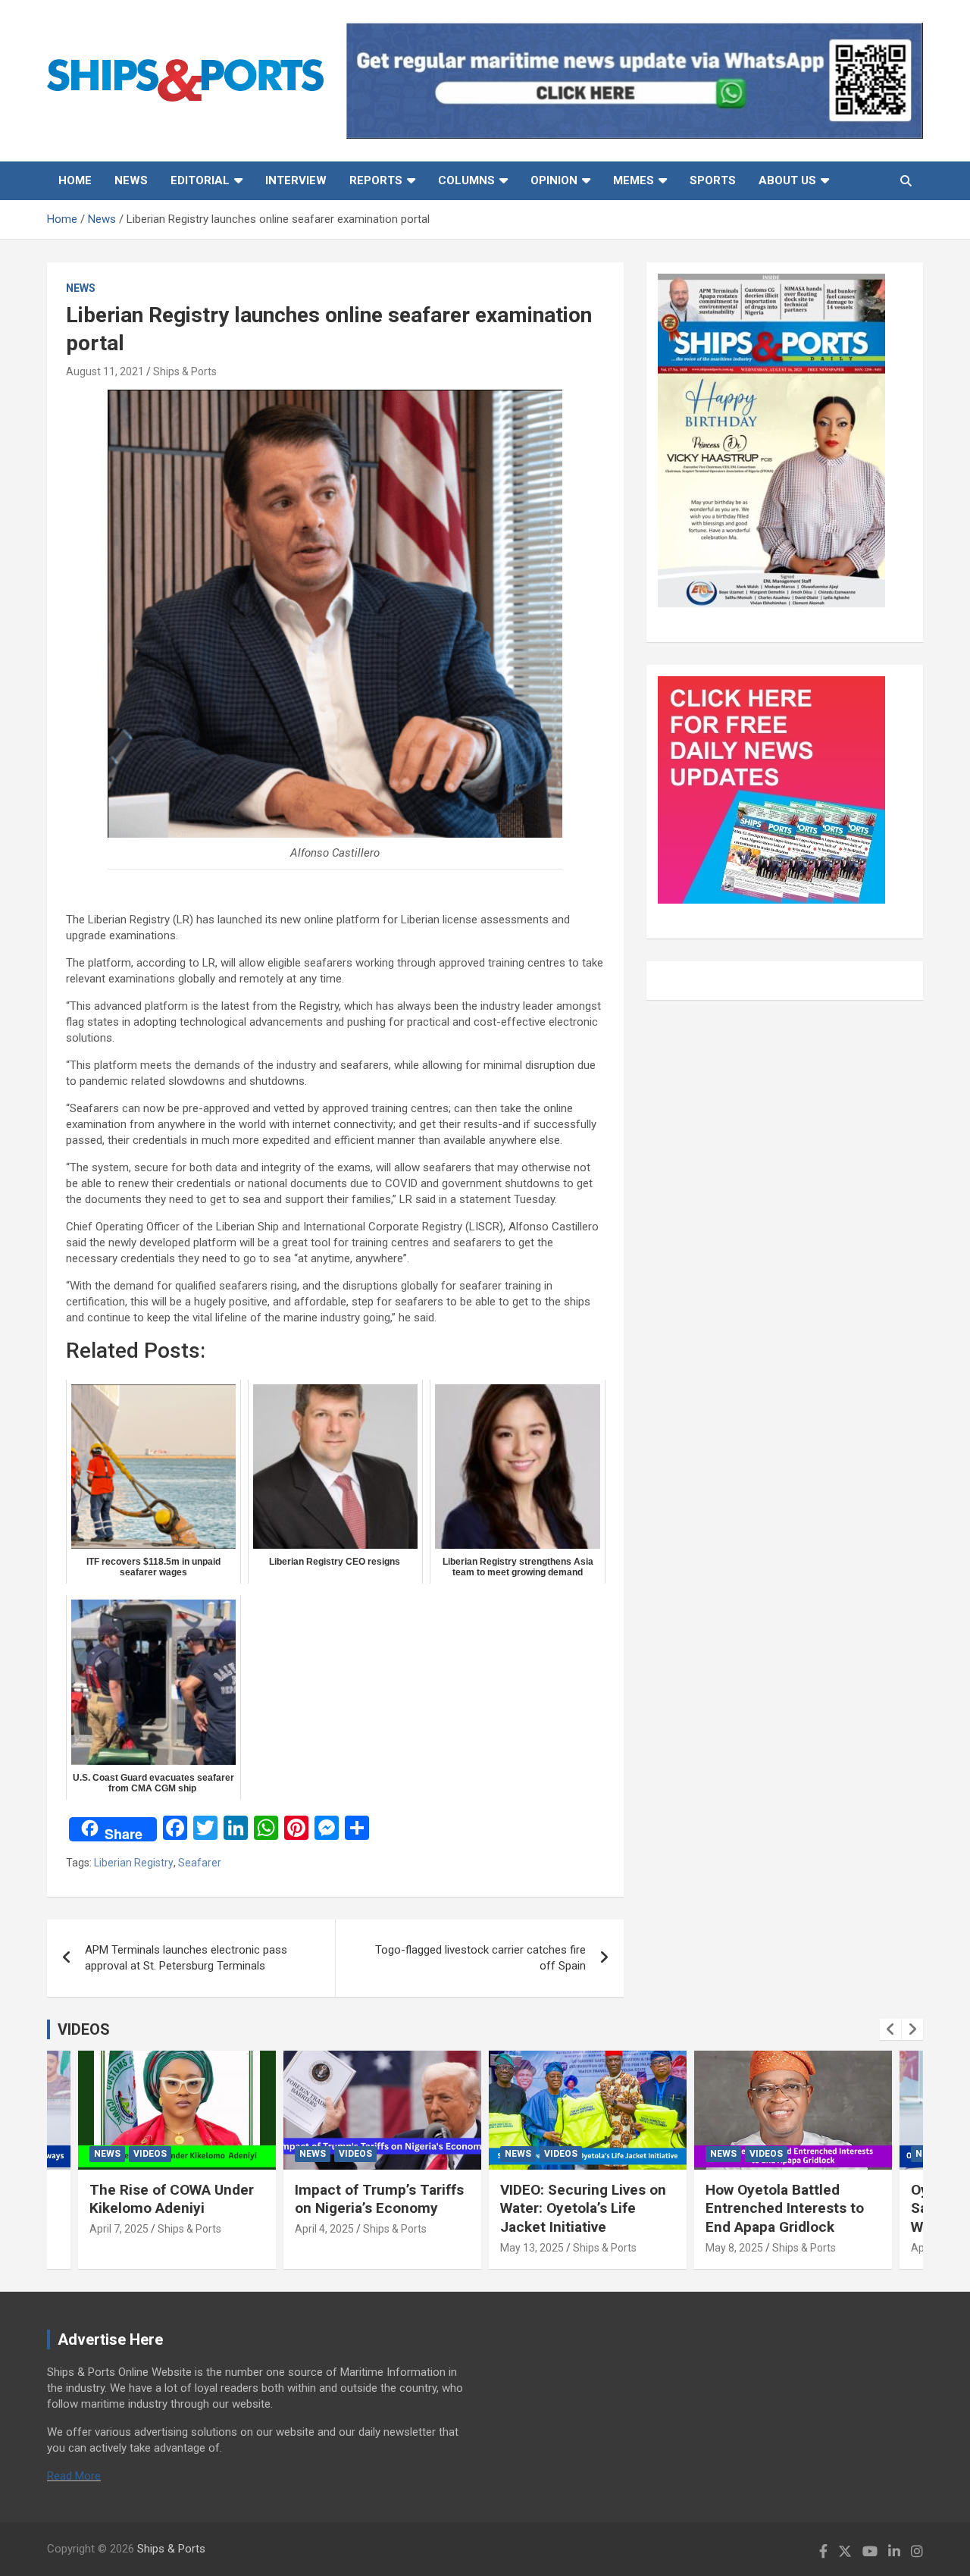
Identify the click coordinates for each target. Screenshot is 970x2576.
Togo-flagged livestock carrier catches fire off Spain (480, 1958)
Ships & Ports (185, 371)
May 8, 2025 (734, 2248)
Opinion (554, 180)
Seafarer (200, 1863)
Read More (74, 2476)
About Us (787, 180)
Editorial (200, 180)
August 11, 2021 (105, 371)
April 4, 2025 (324, 2229)
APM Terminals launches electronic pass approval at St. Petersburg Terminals (186, 1958)
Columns (466, 180)
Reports (376, 180)
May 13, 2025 (532, 2248)
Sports (713, 180)
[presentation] (890, 2029)
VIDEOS (84, 2029)
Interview (296, 180)
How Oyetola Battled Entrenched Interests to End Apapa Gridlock (785, 2208)
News (131, 180)
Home (75, 180)
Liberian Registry (134, 1863)
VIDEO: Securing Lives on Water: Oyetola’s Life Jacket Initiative (583, 2208)
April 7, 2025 (119, 2229)
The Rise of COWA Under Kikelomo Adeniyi (172, 2199)
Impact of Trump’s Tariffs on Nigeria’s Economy (379, 2199)
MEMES (634, 180)
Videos (150, 2154)
